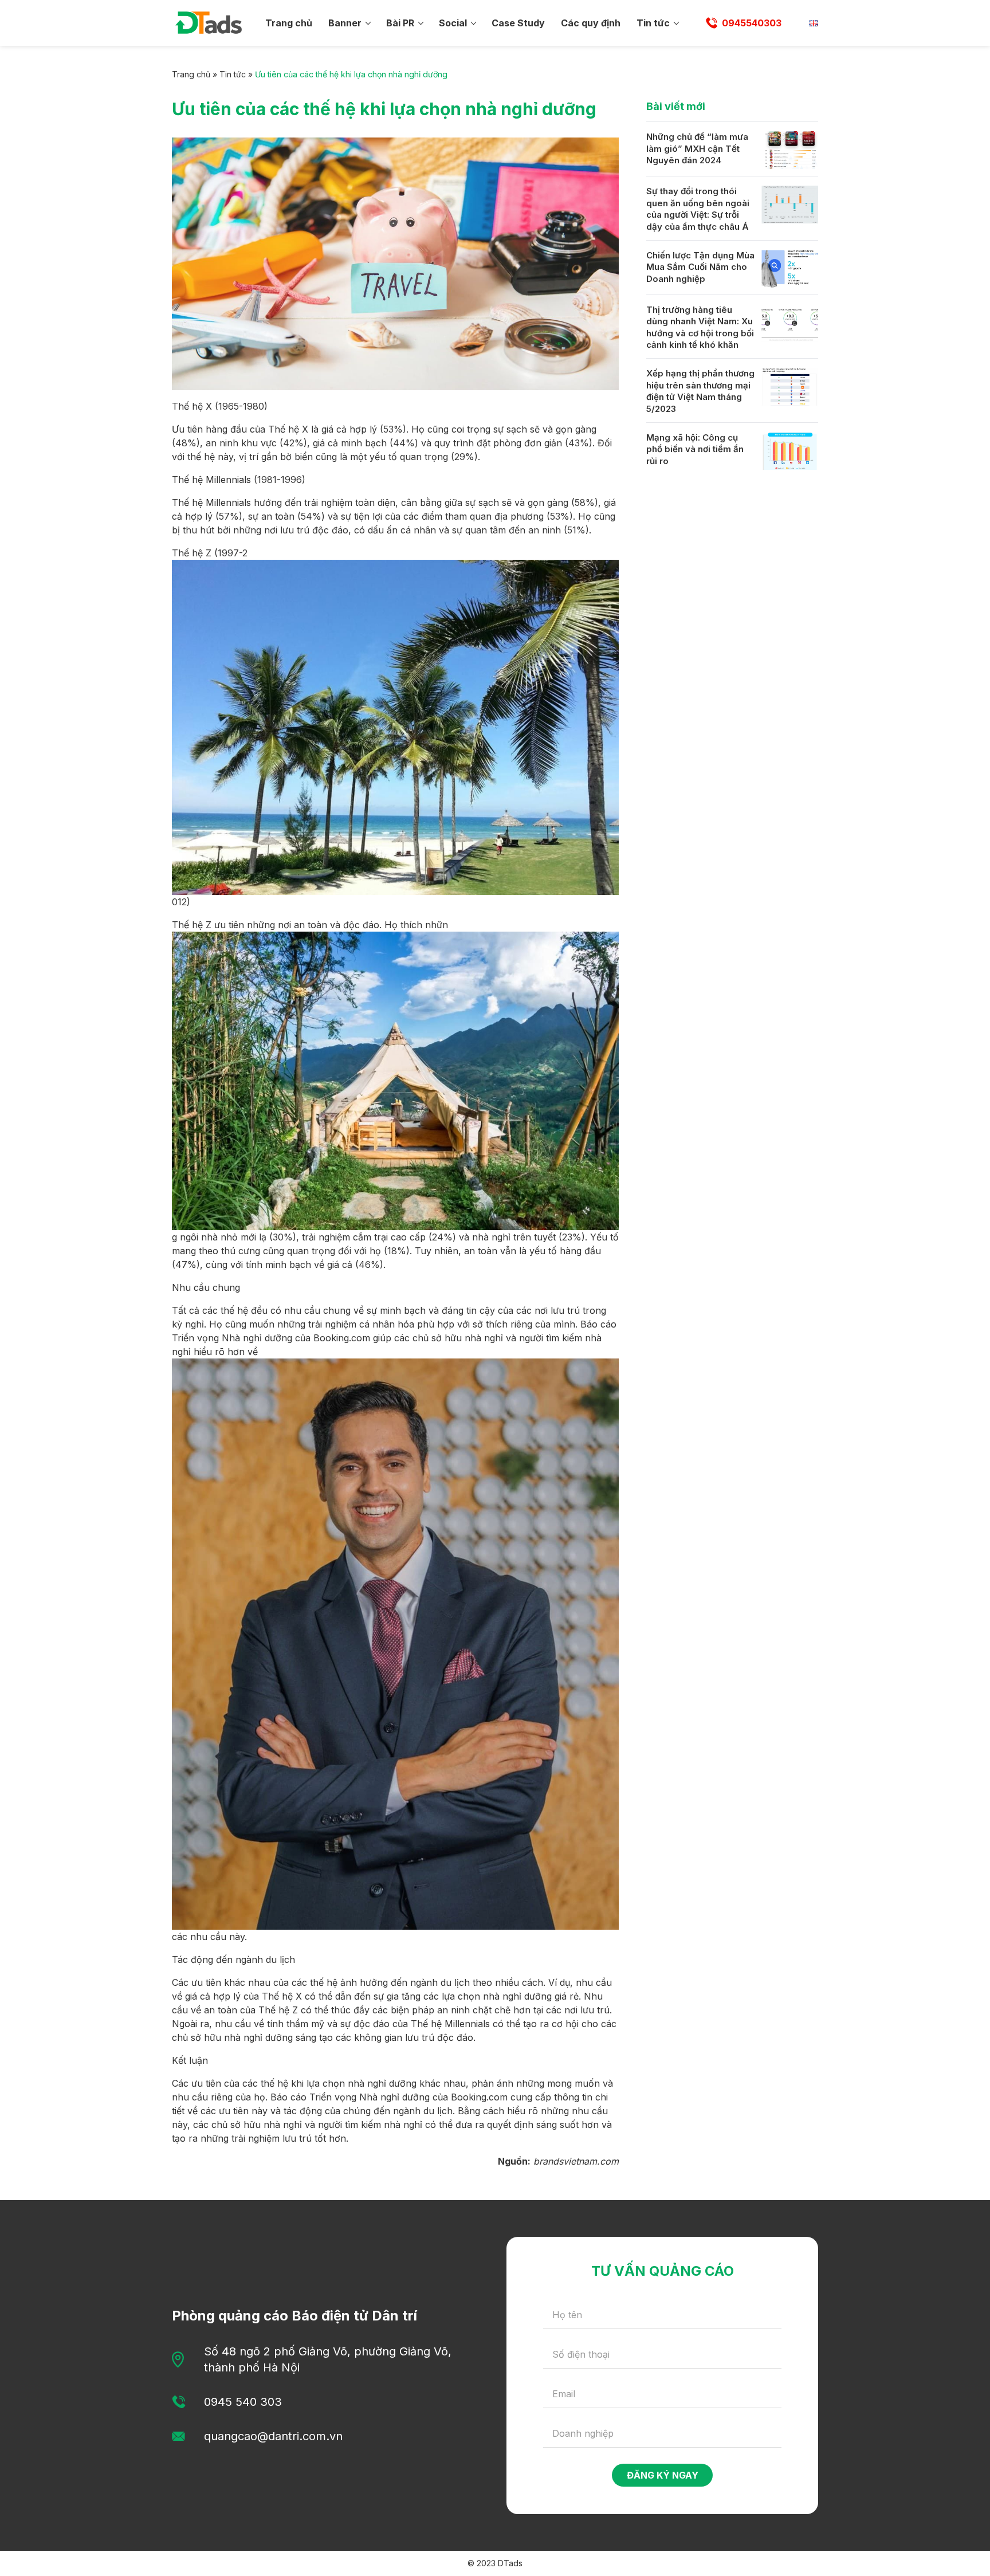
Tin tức (653, 23)
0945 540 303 (243, 2402)
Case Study (518, 23)
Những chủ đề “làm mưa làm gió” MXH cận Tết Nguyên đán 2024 (697, 148)
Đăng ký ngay (663, 2475)
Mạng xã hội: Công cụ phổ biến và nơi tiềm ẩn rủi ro (695, 449)
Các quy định (591, 23)
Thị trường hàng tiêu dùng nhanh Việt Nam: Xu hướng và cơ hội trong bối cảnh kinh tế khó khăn (700, 327)
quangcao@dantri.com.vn (273, 2436)
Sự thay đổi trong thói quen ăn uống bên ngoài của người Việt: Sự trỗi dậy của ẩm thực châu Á (698, 209)
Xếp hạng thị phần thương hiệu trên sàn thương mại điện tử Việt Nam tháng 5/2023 (700, 391)
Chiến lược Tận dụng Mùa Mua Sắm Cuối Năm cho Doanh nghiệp (700, 267)
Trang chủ (289, 23)
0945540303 (752, 23)
